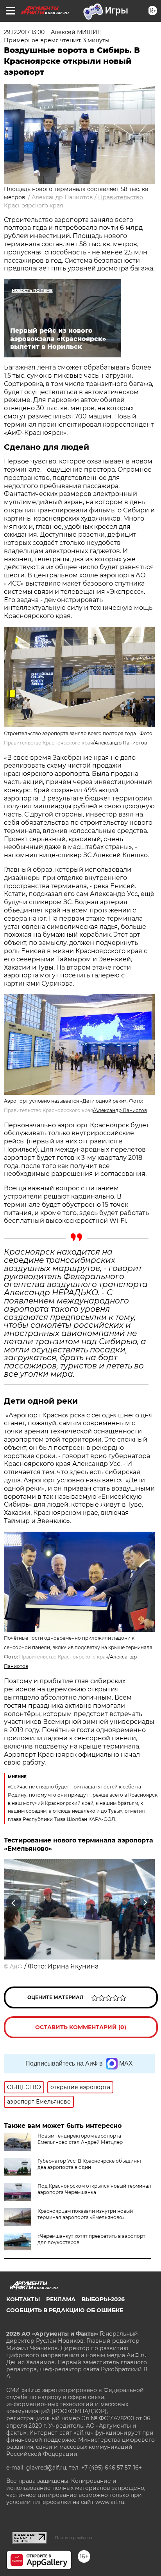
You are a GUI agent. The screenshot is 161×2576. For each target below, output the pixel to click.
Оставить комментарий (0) (81, 2027)
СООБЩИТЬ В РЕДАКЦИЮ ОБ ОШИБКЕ (65, 2310)
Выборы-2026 (103, 2299)
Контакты (23, 2299)
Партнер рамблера (74, 2538)
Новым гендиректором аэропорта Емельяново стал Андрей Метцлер (80, 2139)
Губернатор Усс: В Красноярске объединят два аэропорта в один (90, 2164)
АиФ (16, 1967)
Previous (13, 1903)
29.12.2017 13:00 (24, 32)
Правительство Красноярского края (48, 743)
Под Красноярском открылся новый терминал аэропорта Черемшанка (94, 2189)
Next (145, 1903)
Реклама (61, 2299)
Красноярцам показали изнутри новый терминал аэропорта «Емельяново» (85, 2214)
